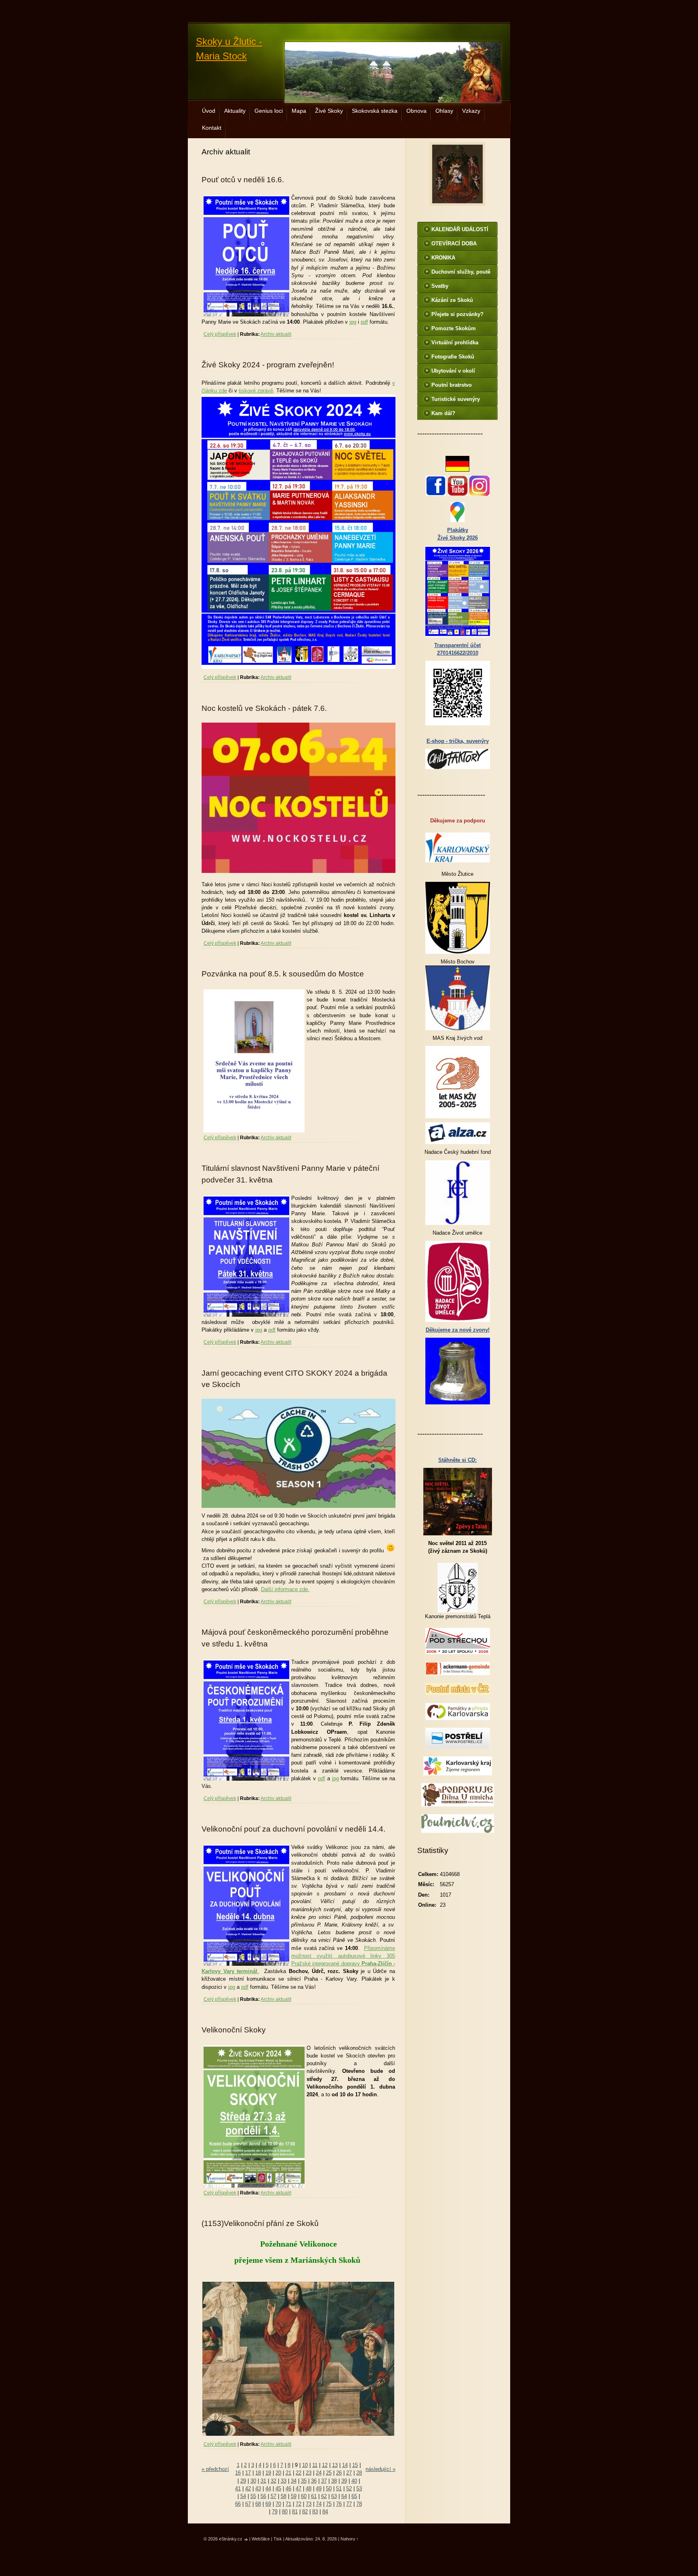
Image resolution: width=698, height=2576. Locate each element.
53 (359, 2489)
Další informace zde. (285, 1589)
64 (344, 2496)
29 (243, 2481)
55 (253, 2496)
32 (273, 2481)
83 (315, 2512)
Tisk (278, 2539)
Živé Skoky (329, 111)
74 (319, 2504)
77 (349, 2504)
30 (253, 2481)
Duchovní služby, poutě (461, 272)
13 (335, 2465)
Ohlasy (444, 111)
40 (354, 2481)
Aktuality (235, 111)
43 (258, 2489)
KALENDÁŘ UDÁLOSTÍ (460, 229)
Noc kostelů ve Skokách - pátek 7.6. (264, 708)
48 (309, 2489)
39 (344, 2481)
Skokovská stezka (375, 111)
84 (325, 2512)
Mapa (299, 111)
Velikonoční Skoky (234, 2030)
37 (324, 2481)
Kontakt (212, 128)
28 (359, 2473)
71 (288, 2504)
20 (278, 2473)
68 (258, 2504)
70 (278, 2504)
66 (238, 2504)
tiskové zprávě (256, 391)
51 (339, 2489)
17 (248, 2473)
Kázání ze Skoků (452, 300)
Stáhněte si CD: (457, 1460)
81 (295, 2512)
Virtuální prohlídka (455, 343)
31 (263, 2481)
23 (309, 2473)
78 (359, 2504)
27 (349, 2473)
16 (238, 2473)
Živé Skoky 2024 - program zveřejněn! (268, 365)
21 (288, 2473)
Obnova (416, 111)
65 (354, 2496)
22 (299, 2473)
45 (278, 2489)
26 (339, 2473)
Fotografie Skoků (453, 357)
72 (299, 2504)
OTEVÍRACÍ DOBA (454, 243)
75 (329, 2504)
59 (294, 2496)
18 (258, 2473)
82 (305, 2512)
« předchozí (215, 2469)
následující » (381, 2469)
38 (334, 2481)
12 (325, 2465)
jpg (353, 322)
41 (238, 2489)
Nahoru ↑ (350, 2539)
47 (299, 2489)
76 (339, 2504)
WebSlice (261, 2539)
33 (284, 2481)
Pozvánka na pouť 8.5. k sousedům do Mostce (283, 974)
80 (285, 2512)
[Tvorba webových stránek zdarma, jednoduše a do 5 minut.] (246, 2539)
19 (268, 2473)
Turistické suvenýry (456, 399)
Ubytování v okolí (453, 371)
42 (248, 2489)
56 (263, 2496)
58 (284, 2496)
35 (304, 2481)
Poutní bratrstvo (452, 385)
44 (268, 2489)
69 (268, 2504)
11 (315, 2465)
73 (309, 2504)
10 (305, 2465)
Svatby (440, 286)
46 (288, 2489)
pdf (364, 322)
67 (248, 2504)
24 (319, 2473)
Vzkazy (471, 111)
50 (329, 2489)
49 (319, 2489)
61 (314, 2496)
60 (304, 2496)
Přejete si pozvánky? (457, 314)
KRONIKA (443, 258)
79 (275, 2512)
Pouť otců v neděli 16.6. (243, 180)
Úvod (209, 111)
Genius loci (269, 111)
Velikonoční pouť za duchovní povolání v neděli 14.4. (293, 1829)
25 (329, 2473)
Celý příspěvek (220, 334)
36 (314, 2481)
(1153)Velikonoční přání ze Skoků (260, 2223)
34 (294, 2481)
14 (345, 2465)
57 (273, 2496)
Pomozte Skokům (454, 328)
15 (355, 2465)
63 (334, 2496)
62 (324, 2496)
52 (349, 2489)
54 (243, 2496)
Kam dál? (443, 413)
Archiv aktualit (276, 334)
